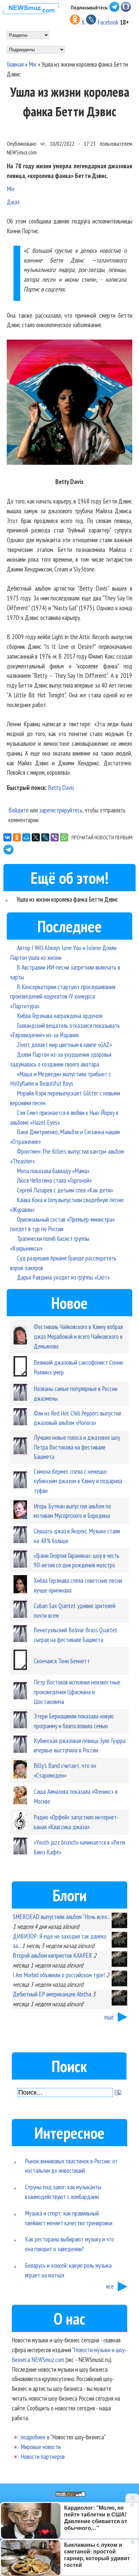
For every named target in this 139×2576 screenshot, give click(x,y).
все (110, 2286)
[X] (36, 837)
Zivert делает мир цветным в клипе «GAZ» (64, 1045)
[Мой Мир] (26, 837)
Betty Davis (61, 787)
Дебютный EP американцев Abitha (52, 1994)
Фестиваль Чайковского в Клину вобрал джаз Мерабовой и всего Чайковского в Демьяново (78, 1336)
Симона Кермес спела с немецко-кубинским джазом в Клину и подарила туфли (78, 1481)
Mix (33, 64)
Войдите (19, 810)
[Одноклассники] (17, 837)
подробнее (33, 2437)
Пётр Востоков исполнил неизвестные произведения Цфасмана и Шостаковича (77, 1692)
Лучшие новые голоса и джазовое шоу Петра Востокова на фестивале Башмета (77, 1447)
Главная (15, 64)
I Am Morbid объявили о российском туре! (59, 1975)
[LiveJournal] (45, 837)
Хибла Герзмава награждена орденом (60, 1016)
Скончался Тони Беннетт (62, 1661)
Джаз (13, 202)
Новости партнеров (43, 2456)
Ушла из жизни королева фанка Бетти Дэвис (67, 899)
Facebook (108, 22)
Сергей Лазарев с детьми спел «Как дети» (65, 1190)
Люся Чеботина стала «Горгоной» (54, 1180)
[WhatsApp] (64, 837)
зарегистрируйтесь (61, 810)
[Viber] (55, 837)
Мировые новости (41, 2447)
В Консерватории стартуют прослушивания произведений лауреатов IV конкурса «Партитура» (63, 996)
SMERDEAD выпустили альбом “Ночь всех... (61, 1917)
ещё (109, 2017)
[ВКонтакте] (7, 837)
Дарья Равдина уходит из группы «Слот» (63, 1277)
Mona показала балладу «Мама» (53, 1171)
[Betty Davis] (69, 404)
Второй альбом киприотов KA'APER (52, 1955)
